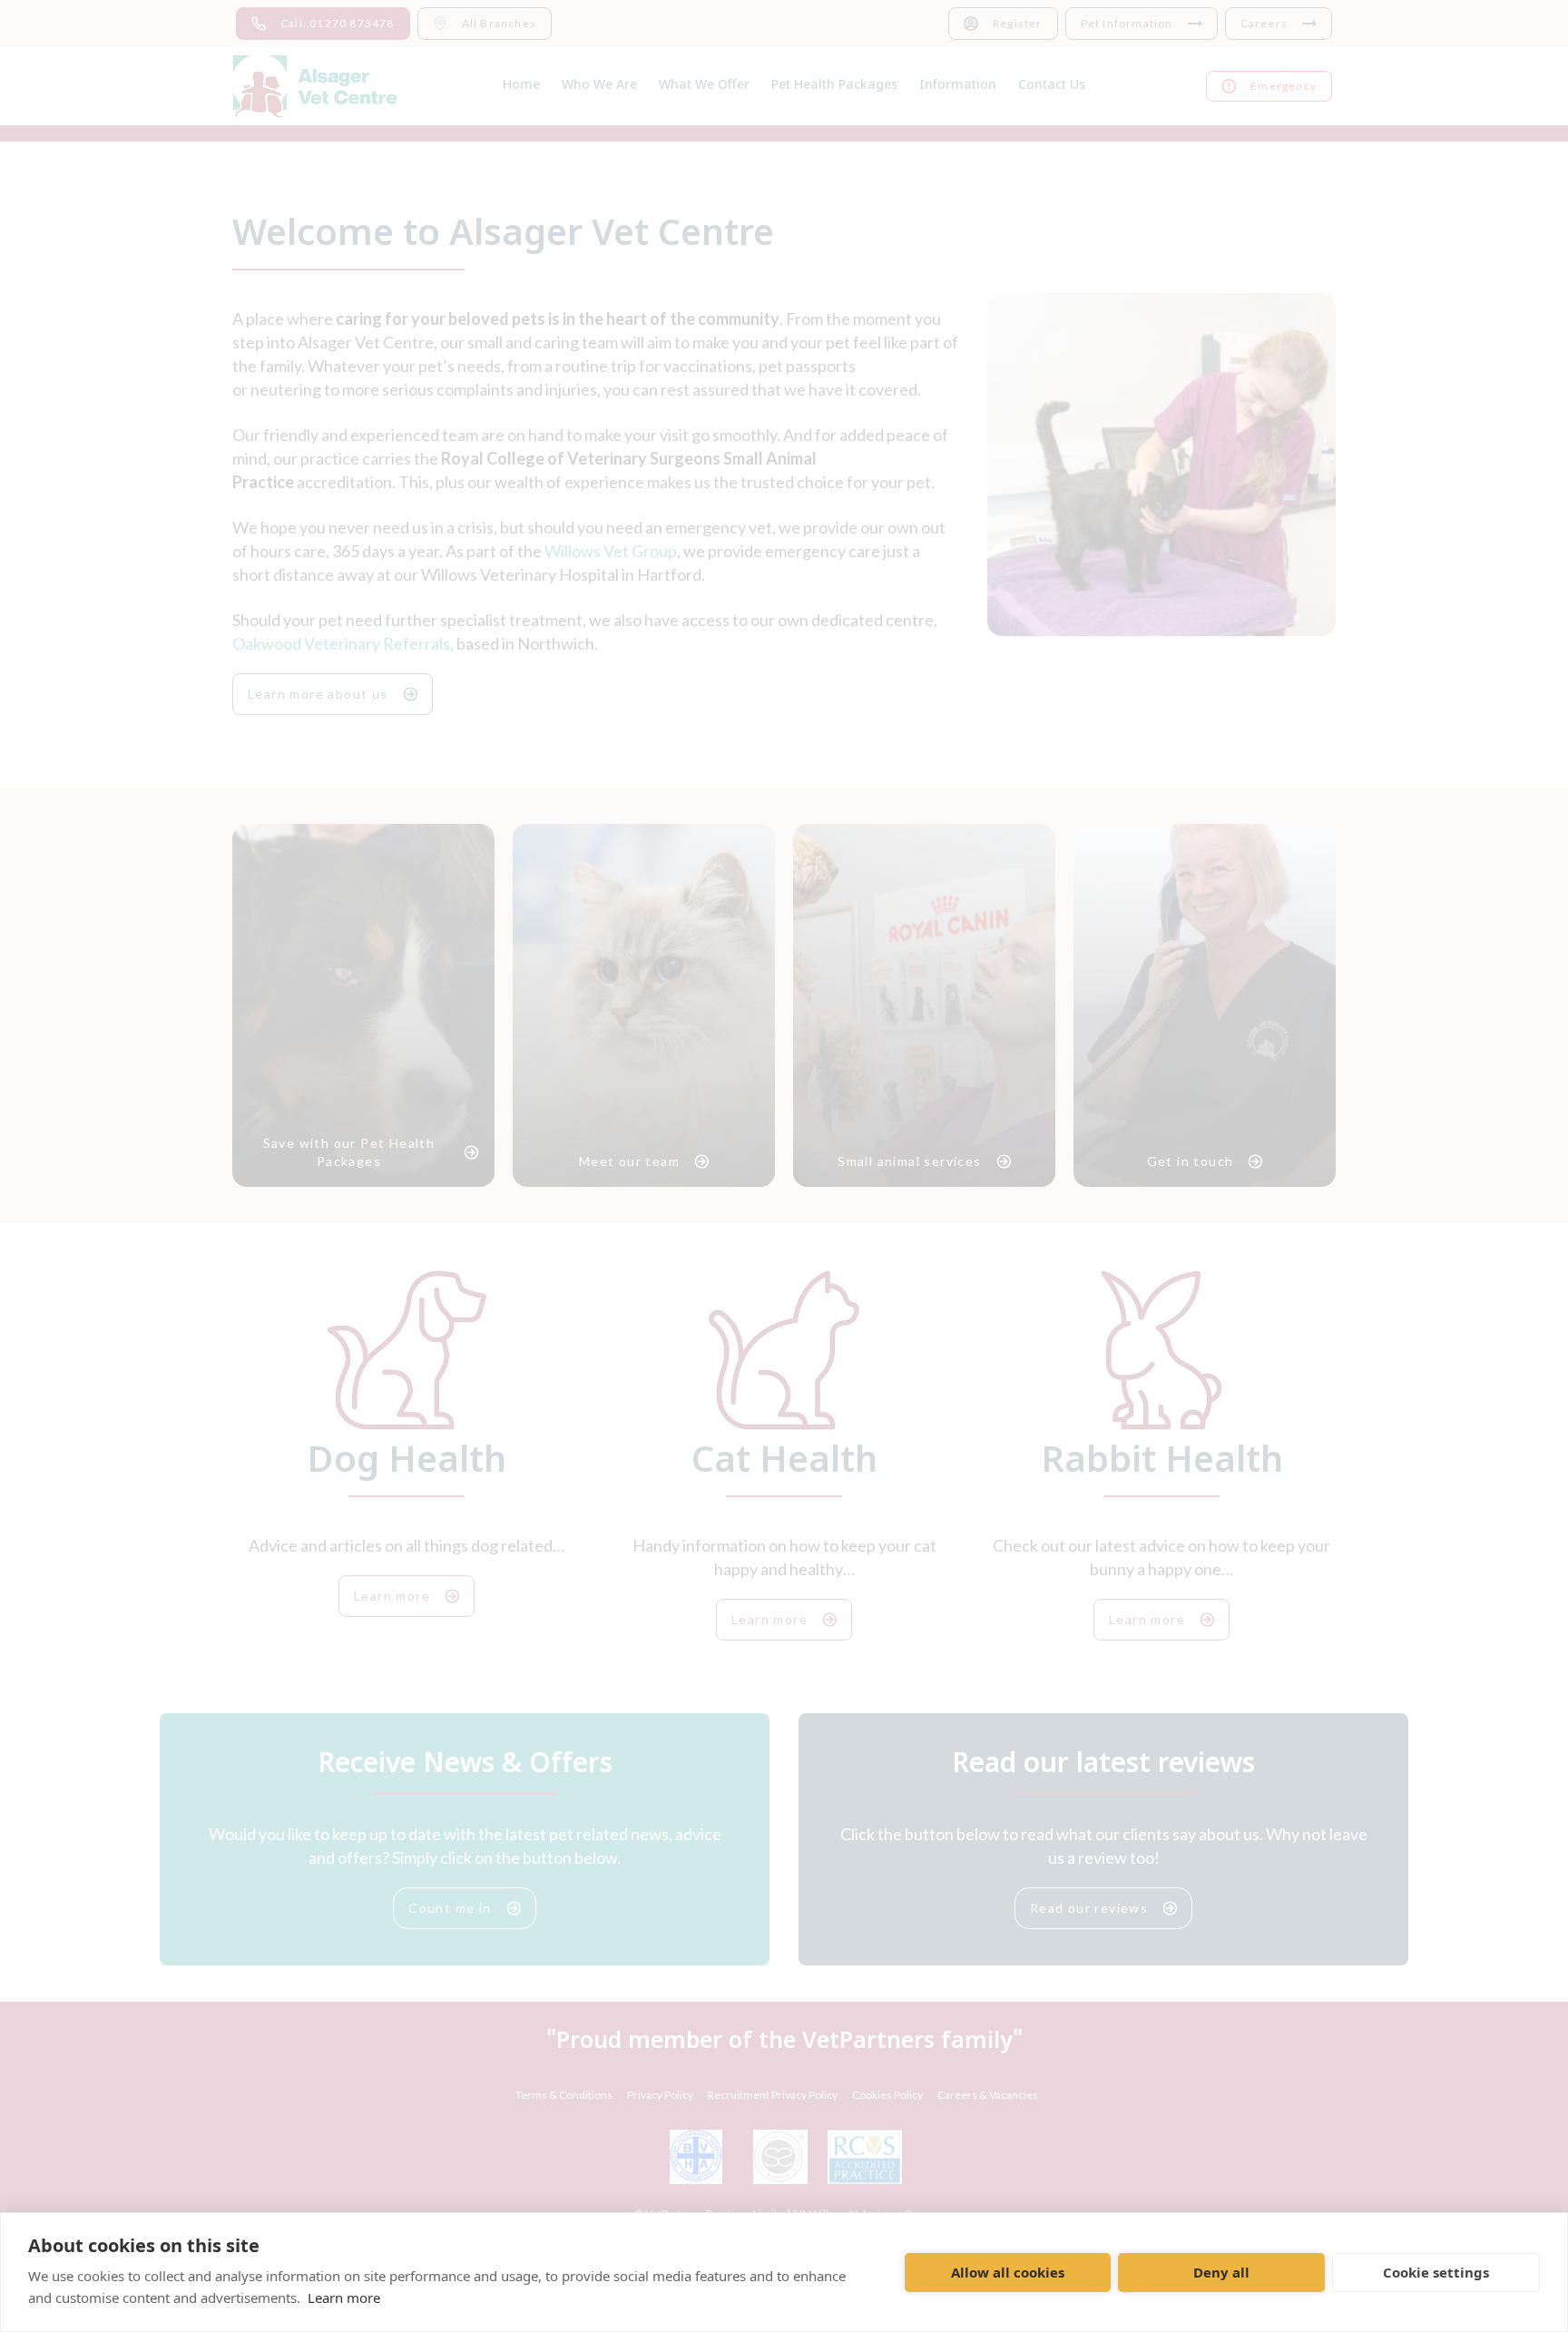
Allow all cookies (1008, 2272)
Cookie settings (1436, 2272)
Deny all (1221, 2272)
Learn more (344, 2298)
